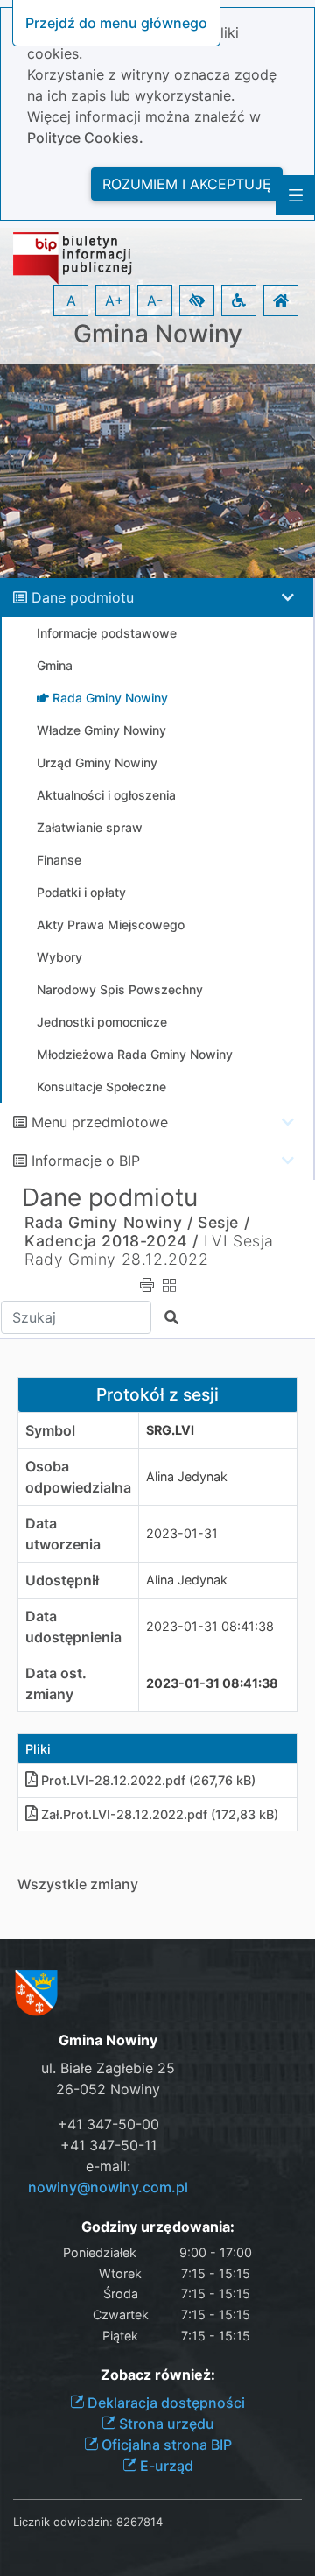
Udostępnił (62, 1580)
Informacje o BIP (86, 1161)
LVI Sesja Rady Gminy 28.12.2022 (149, 1250)
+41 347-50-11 (108, 2145)
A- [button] (155, 300)
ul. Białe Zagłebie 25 (108, 2068)
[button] (197, 300)
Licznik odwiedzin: (63, 2522)
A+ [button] (115, 300)
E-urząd (165, 2466)
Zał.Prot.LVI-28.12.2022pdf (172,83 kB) (160, 1814)
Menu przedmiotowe (100, 1122)
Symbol (50, 1430)
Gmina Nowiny (158, 334)
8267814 (140, 2522)
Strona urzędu (165, 2424)
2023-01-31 (182, 1533)
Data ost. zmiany (56, 1683)
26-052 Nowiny (108, 2089)
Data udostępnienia (73, 1627)
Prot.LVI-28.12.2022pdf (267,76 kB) (148, 1780)
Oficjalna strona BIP (165, 2445)
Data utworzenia (63, 1534)
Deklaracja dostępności (164, 2403)
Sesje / (224, 1222)
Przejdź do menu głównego (116, 23)
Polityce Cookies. (85, 138)
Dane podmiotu (83, 597)
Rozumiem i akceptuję (187, 184)
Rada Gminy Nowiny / (108, 1222)
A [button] (71, 300)
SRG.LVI (170, 1430)
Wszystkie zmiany (78, 1884)
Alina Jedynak (187, 1476)
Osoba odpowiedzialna (78, 1477)
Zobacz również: (158, 2375)
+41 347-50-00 (108, 2124)
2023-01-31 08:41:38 (210, 1626)
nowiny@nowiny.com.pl (108, 2187)
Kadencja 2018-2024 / (112, 1241)
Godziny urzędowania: (158, 2227)
